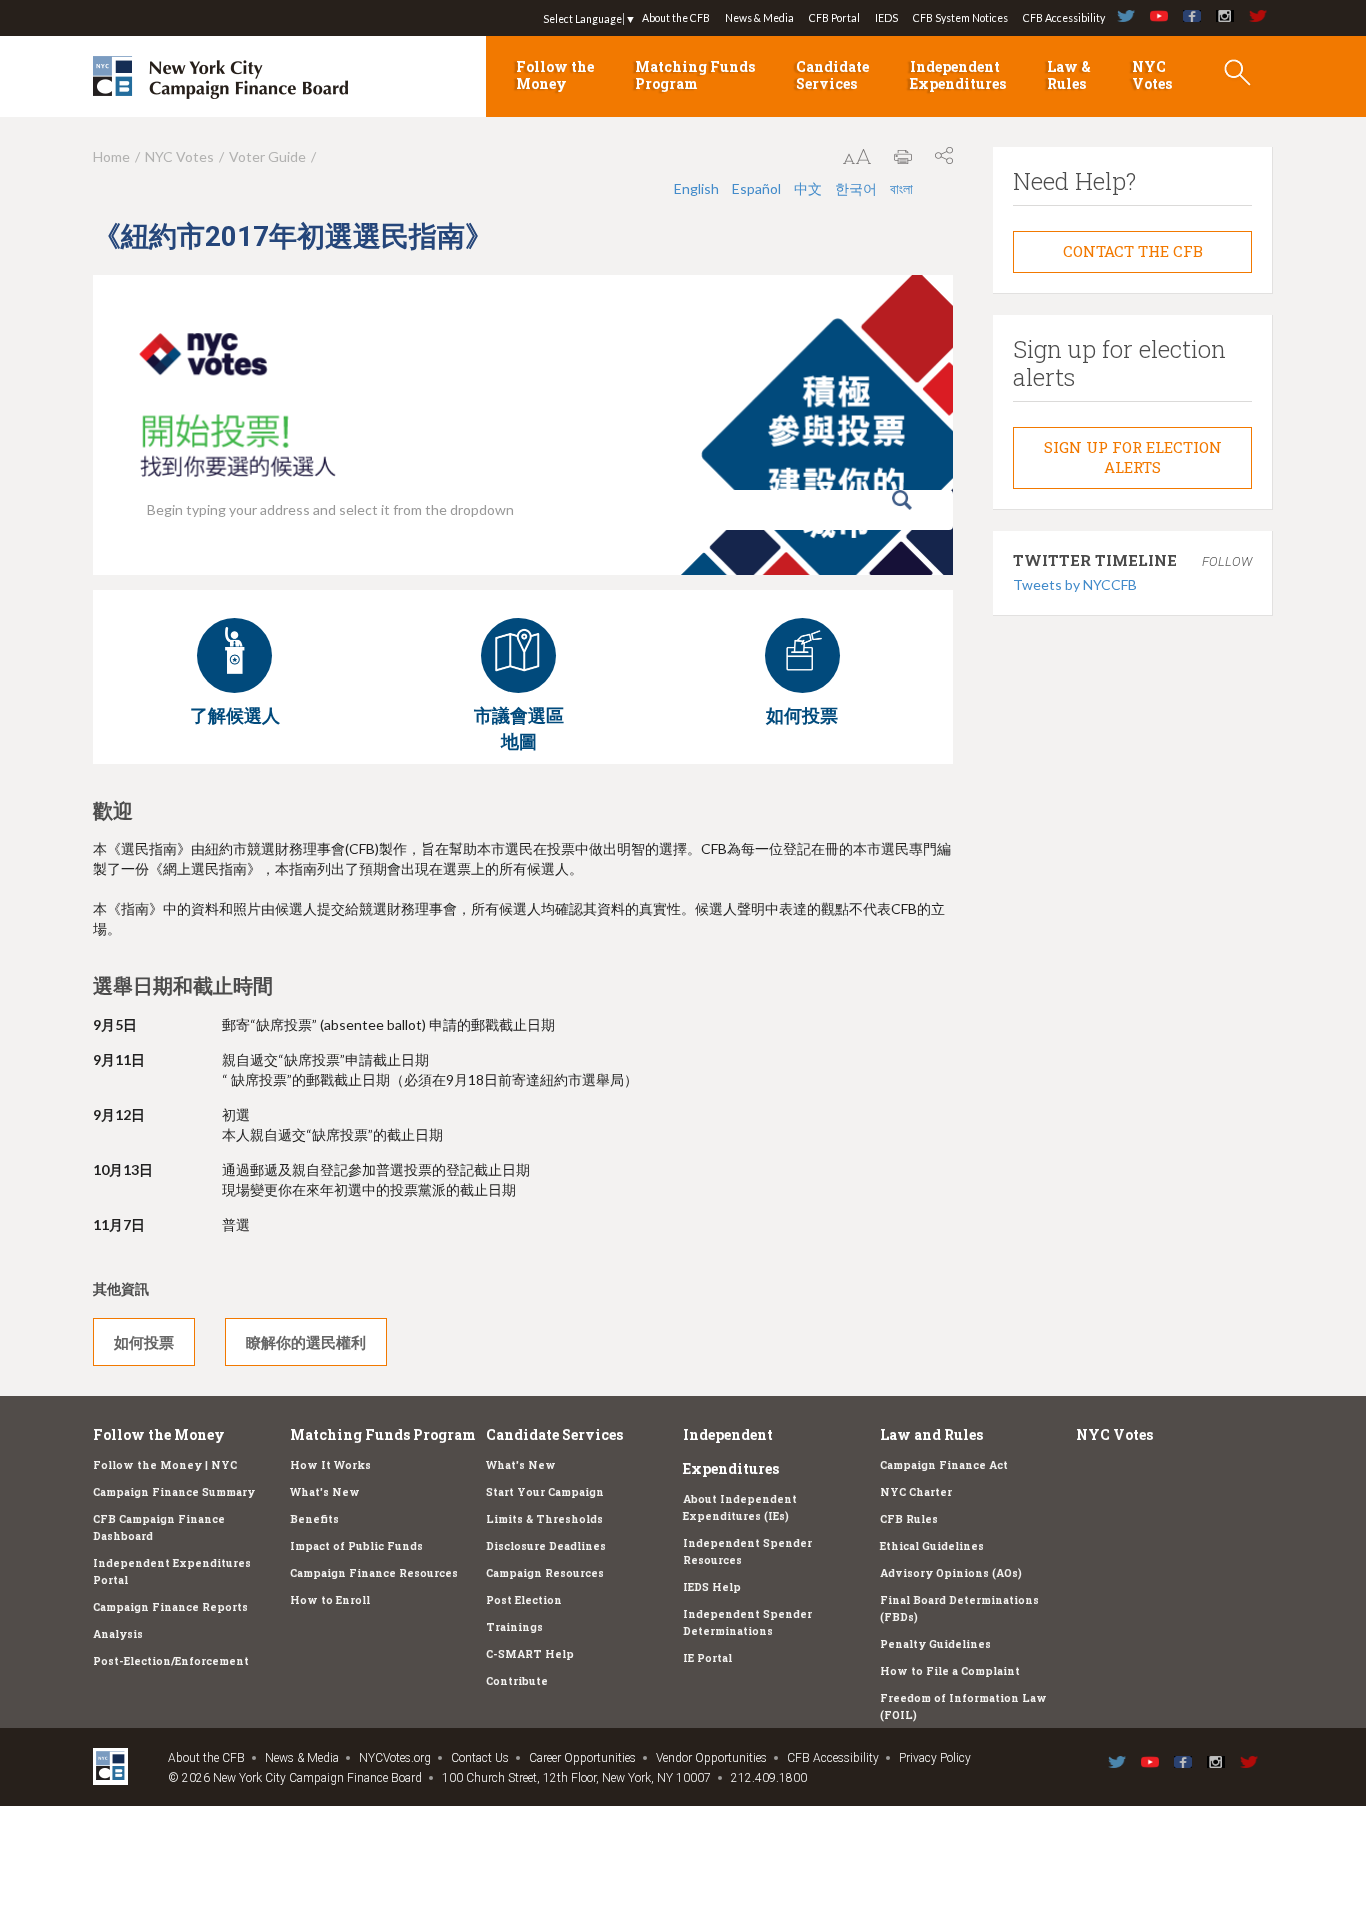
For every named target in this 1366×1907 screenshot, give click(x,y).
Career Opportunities (582, 1758)
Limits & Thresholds (544, 1519)
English (696, 188)
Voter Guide (267, 156)
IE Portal (707, 1658)
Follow (1227, 561)
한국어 (856, 188)
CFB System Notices (960, 18)
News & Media (759, 18)
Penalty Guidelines (935, 1644)
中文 (808, 188)
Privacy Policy (935, 1758)
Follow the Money (555, 75)
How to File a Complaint (950, 1671)
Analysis (118, 1634)
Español (756, 188)
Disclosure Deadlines (546, 1546)
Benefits (314, 1519)
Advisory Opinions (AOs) (951, 1573)
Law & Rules (1069, 75)
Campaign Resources (545, 1573)
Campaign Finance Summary (174, 1492)
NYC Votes (1152, 75)
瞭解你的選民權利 (306, 1342)
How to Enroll (330, 1600)
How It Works (330, 1465)
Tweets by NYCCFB (1075, 584)
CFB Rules (909, 1519)
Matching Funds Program (695, 75)
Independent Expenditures (958, 75)
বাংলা (901, 188)
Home (111, 156)
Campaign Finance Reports (170, 1607)
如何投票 (144, 1342)
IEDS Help (712, 1587)
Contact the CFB (1133, 251)
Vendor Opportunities (711, 1758)
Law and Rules (931, 1434)
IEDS (886, 18)
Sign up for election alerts (1133, 457)
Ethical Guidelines (932, 1546)
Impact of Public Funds (356, 1546)
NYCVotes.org (395, 1758)
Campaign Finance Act (944, 1465)
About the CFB (676, 18)
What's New (325, 1492)
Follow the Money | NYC (165, 1465)
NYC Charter (916, 1492)
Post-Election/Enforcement (171, 1661)
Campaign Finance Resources (374, 1573)
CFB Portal (834, 18)
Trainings (514, 1627)
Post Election (524, 1600)
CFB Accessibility (1064, 18)
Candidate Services (832, 75)
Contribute (517, 1681)
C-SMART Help (530, 1654)
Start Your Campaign (545, 1492)
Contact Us (480, 1758)
